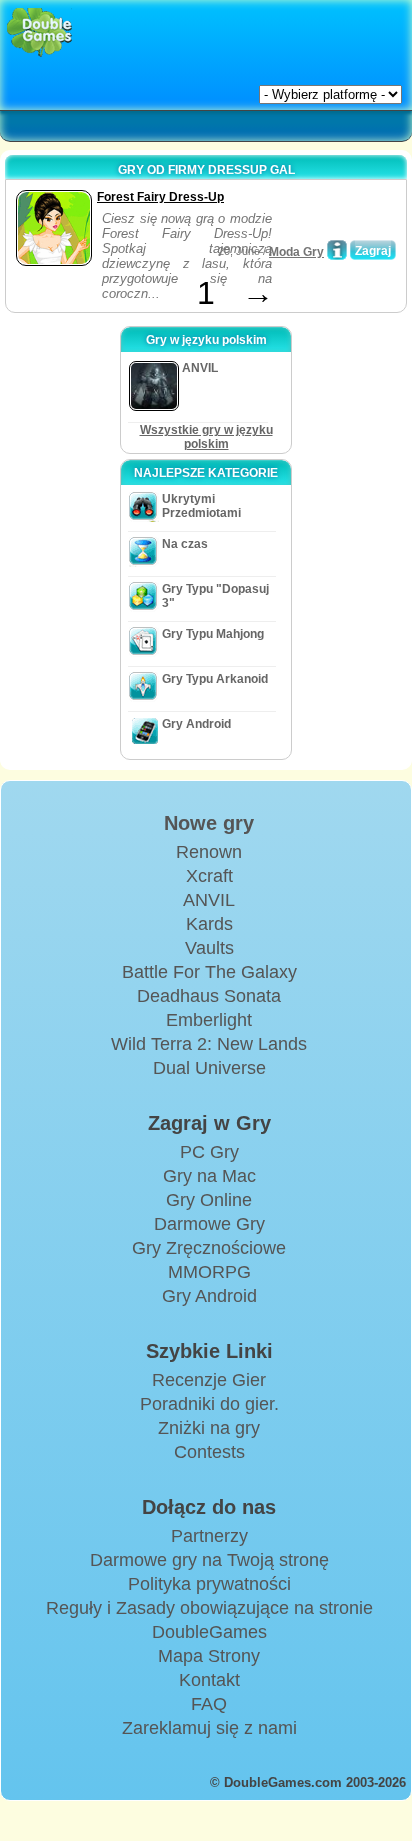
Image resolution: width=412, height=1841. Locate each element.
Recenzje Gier (209, 1380)
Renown (209, 852)
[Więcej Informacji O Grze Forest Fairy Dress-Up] (337, 250)
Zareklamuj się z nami (209, 1728)
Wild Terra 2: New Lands (209, 1044)
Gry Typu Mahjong (213, 634)
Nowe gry (209, 823)
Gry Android (196, 724)
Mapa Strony (209, 1656)
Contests (209, 1452)
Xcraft (209, 876)
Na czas (185, 544)
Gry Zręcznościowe (209, 1248)
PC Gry (209, 1152)
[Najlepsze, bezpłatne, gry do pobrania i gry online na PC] (39, 32)
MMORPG (209, 1272)
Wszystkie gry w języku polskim (206, 437)
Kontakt (209, 1680)
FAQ (209, 1704)
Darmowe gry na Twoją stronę (209, 1560)
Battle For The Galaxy (209, 972)
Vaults (209, 948)
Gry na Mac (209, 1176)
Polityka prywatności (209, 1584)
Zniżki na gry (209, 1428)
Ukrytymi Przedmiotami (201, 506)
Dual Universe (209, 1068)
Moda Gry (296, 252)
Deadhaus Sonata (209, 996)
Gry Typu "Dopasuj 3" (215, 596)
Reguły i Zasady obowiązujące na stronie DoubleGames (209, 1620)
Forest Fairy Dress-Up (160, 197)
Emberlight (209, 1020)
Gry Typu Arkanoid (215, 679)
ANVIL (209, 900)
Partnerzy (209, 1536)
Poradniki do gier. (209, 1404)
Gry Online (209, 1200)
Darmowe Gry (209, 1224)
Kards (209, 924)
